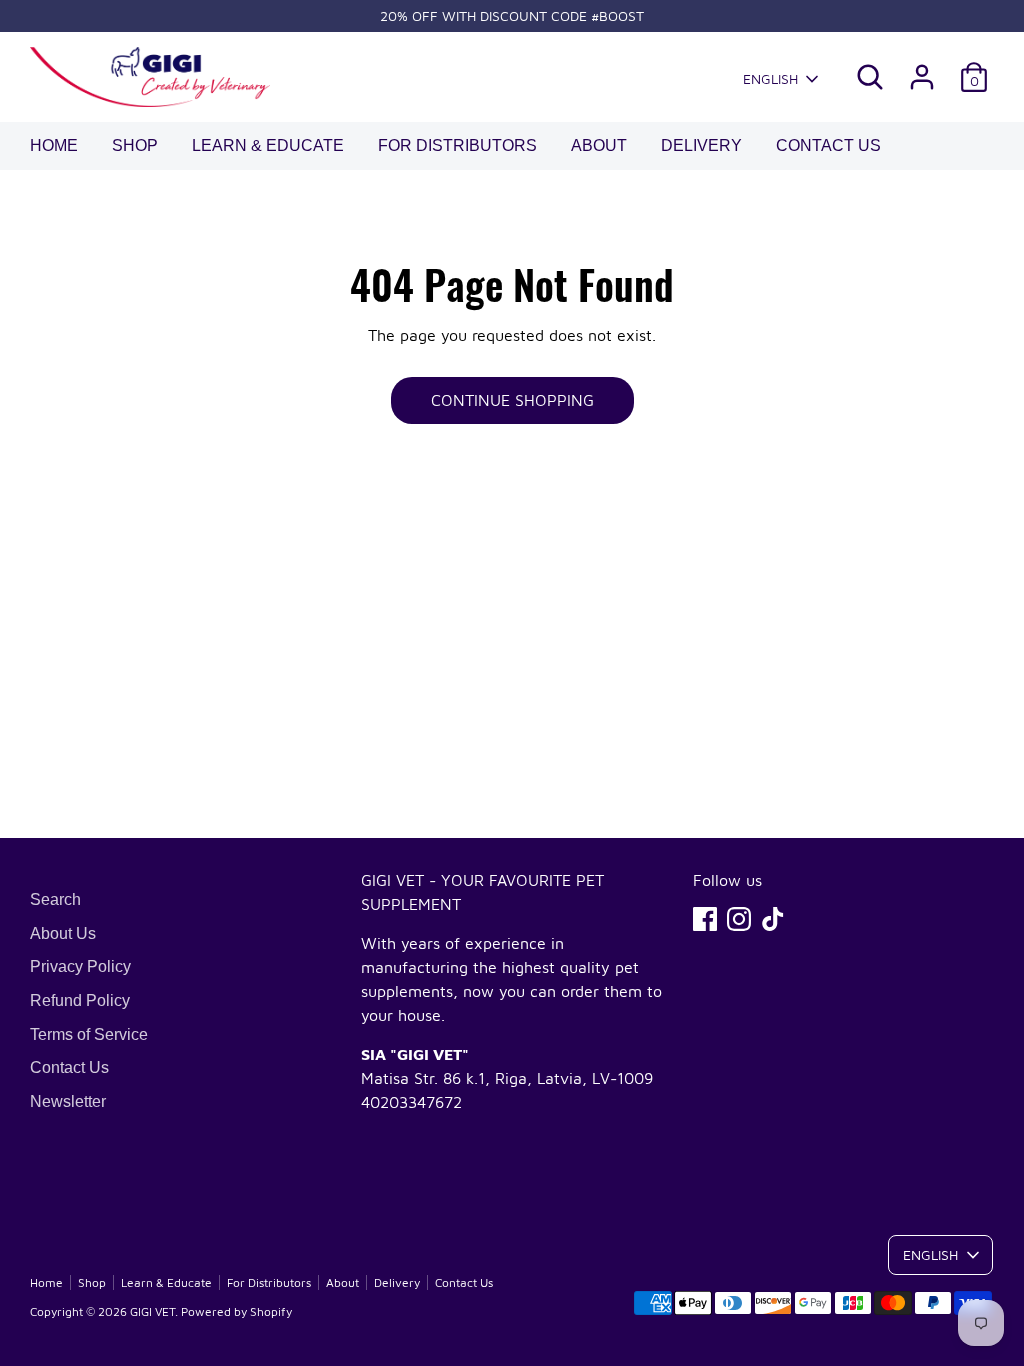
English (770, 78)
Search (55, 899)
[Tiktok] (773, 919)
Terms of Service (89, 1034)
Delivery (701, 145)
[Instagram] (739, 919)
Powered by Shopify (236, 1311)
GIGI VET (152, 1311)
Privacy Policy (80, 966)
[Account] (922, 77)
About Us (63, 933)
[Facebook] (705, 919)
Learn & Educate (268, 145)
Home (54, 145)
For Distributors (457, 145)
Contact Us (828, 145)
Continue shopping (512, 400)
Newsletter (68, 1101)
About (599, 145)
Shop (135, 145)
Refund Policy (80, 1000)
